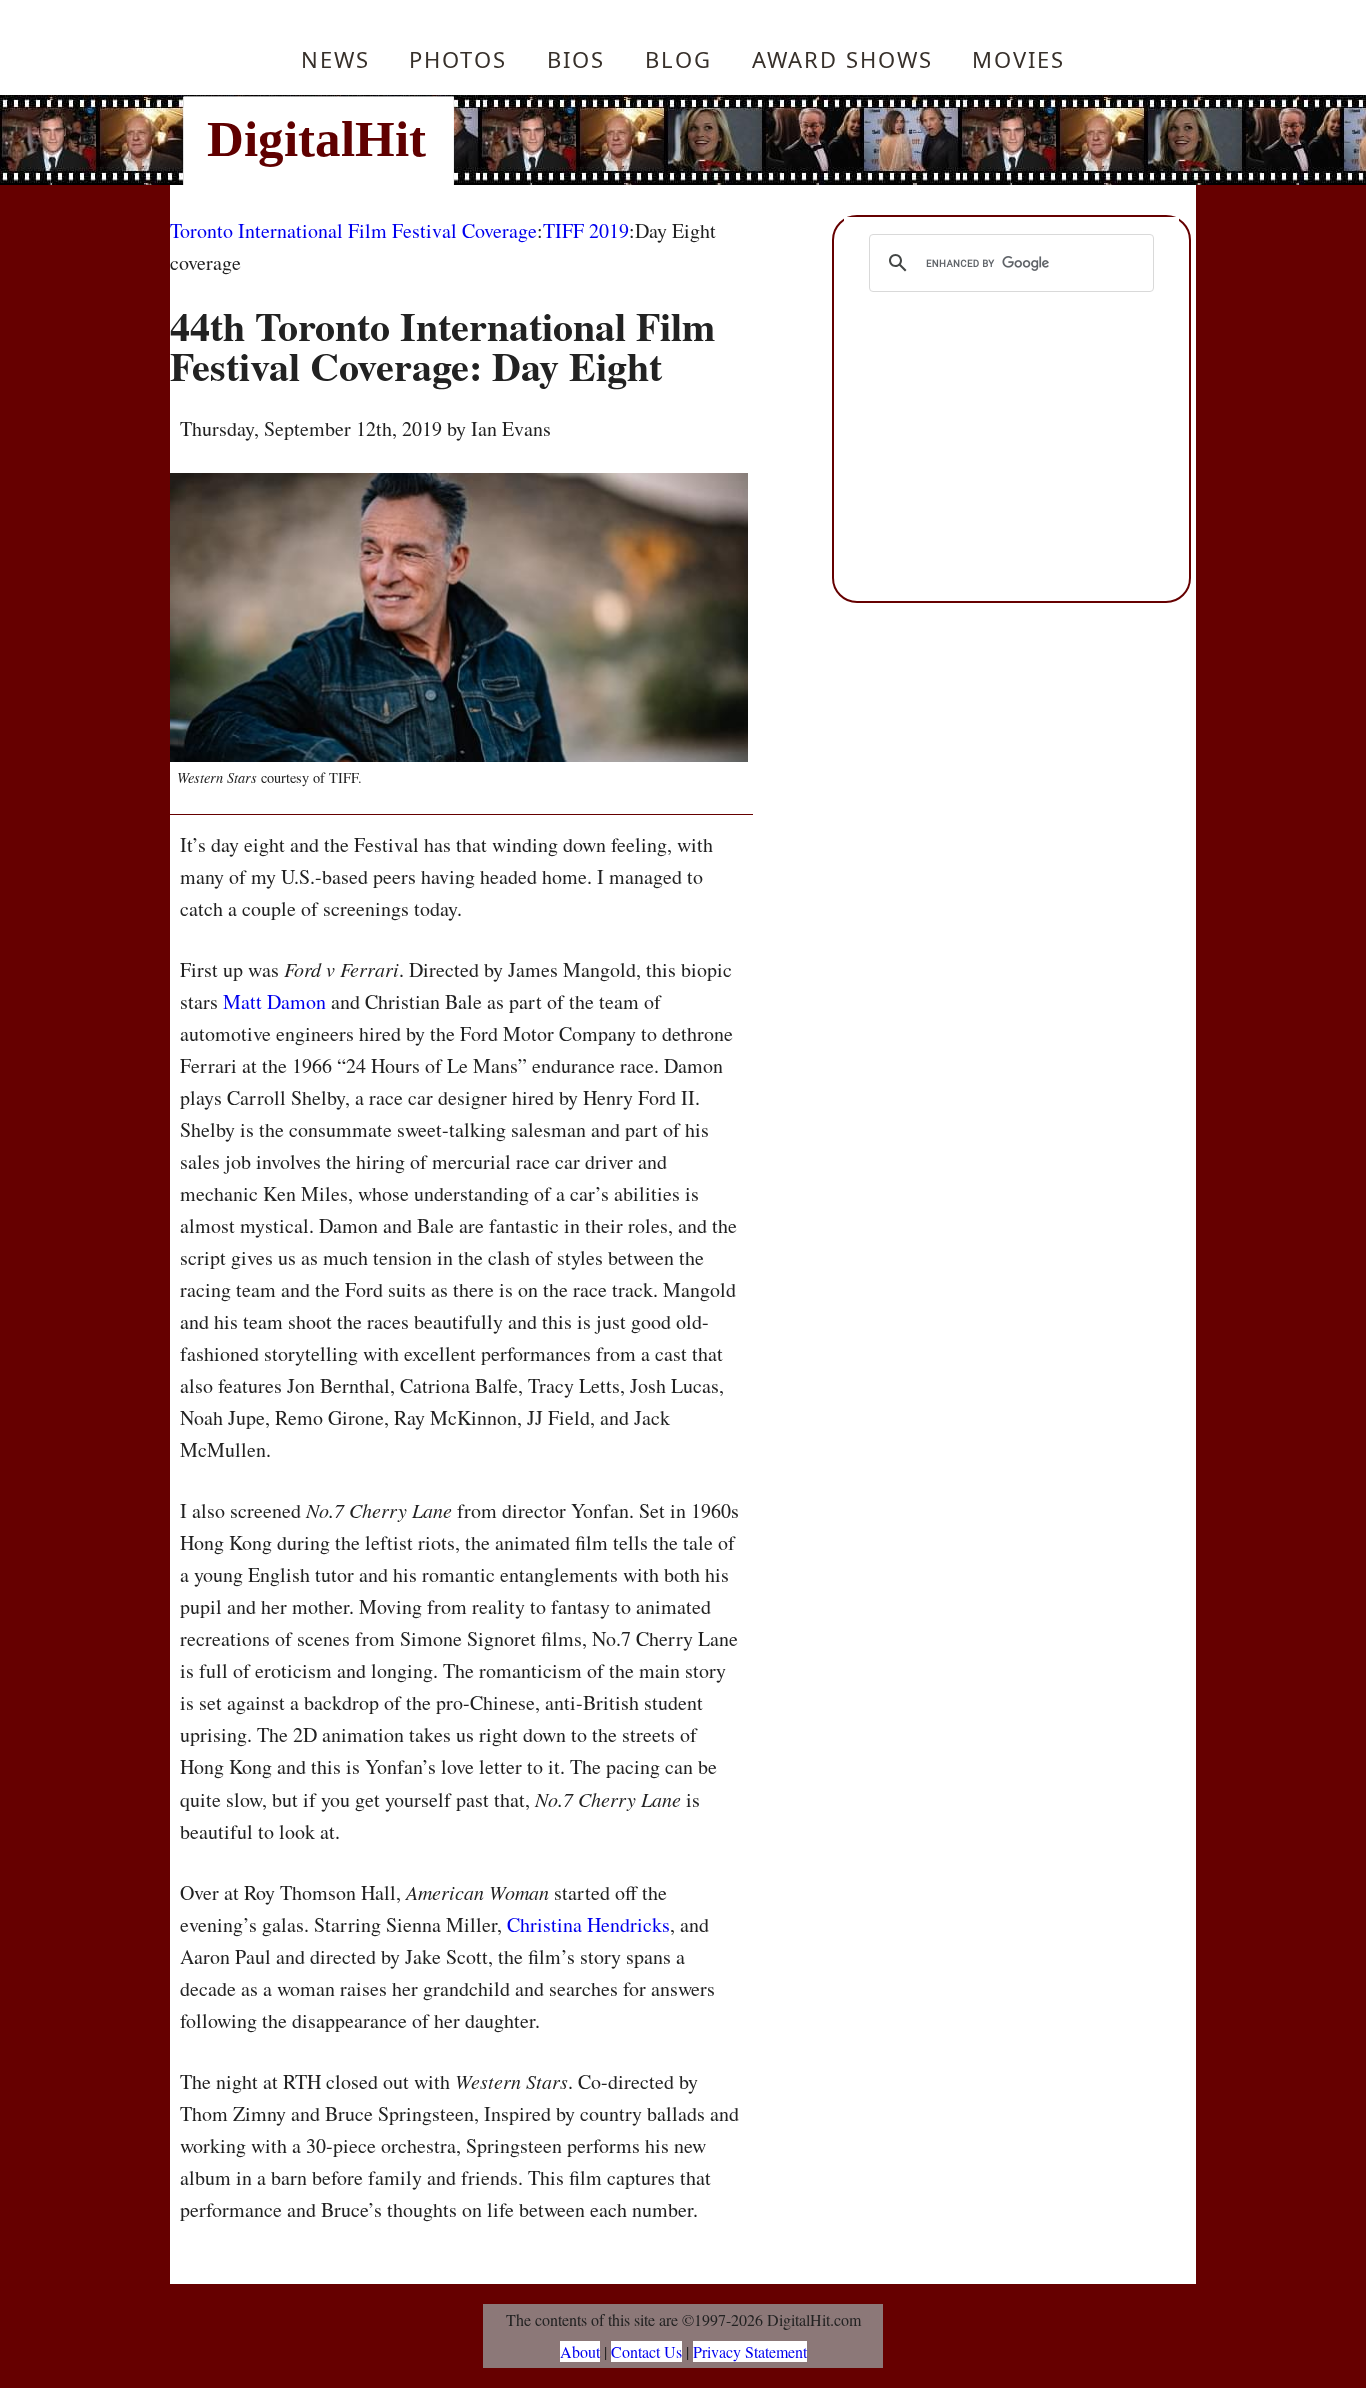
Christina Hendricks (588, 1924)
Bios (576, 59)
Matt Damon (274, 1001)
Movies (1018, 59)
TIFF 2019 (586, 230)
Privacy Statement (750, 2351)
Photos (458, 59)
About (580, 2351)
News (335, 59)
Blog (678, 59)
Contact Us (646, 2351)
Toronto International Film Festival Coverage (353, 230)
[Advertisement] (818, 140)
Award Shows (842, 59)
